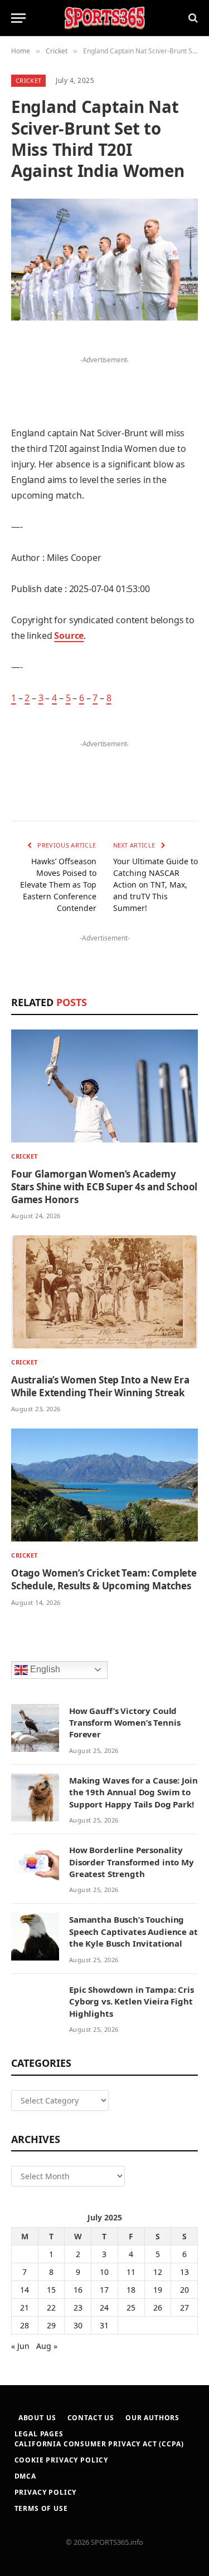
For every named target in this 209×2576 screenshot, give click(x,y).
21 (25, 2307)
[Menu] (18, 18)
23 (78, 2307)
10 (104, 2272)
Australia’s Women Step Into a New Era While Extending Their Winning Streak (100, 1386)
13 (184, 2272)
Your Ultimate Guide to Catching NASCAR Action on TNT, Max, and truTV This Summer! (155, 885)
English (44, 1669)
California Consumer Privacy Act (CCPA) (99, 2444)
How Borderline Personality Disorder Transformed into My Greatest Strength (132, 1862)
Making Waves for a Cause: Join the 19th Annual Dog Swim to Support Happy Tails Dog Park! (133, 1792)
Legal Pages (39, 2434)
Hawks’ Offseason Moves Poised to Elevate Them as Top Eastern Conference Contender (58, 885)
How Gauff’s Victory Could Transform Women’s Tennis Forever (125, 1723)
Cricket (28, 80)
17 (104, 2290)
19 (158, 2290)
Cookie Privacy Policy (62, 2460)
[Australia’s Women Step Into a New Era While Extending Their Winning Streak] (104, 1292)
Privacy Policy (46, 2492)
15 (51, 2290)
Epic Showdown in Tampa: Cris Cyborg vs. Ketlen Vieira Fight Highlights (132, 2001)
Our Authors (152, 2418)
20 (184, 2290)
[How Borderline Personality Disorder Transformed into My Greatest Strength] (35, 1867)
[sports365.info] (104, 18)
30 (78, 2325)
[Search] (192, 18)
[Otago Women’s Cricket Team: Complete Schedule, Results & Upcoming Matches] (104, 1485)
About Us (37, 2418)
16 (78, 2290)
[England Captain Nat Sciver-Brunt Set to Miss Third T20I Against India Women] (104, 260)
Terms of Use (41, 2508)
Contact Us (91, 2418)
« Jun (20, 2346)
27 (184, 2307)
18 (131, 2290)
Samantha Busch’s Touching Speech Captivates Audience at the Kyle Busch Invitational (133, 1931)
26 (158, 2307)
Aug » (47, 2346)
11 (131, 2272)
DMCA (25, 2476)
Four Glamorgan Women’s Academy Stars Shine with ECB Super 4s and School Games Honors (104, 1187)
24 (104, 2307)
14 (25, 2290)
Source (69, 636)
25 (131, 2307)
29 (51, 2325)
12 (158, 2272)
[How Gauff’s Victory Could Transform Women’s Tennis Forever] (35, 1728)
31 (104, 2325)
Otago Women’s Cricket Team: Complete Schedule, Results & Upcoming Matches (104, 1579)
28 (25, 2325)
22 (51, 2307)
